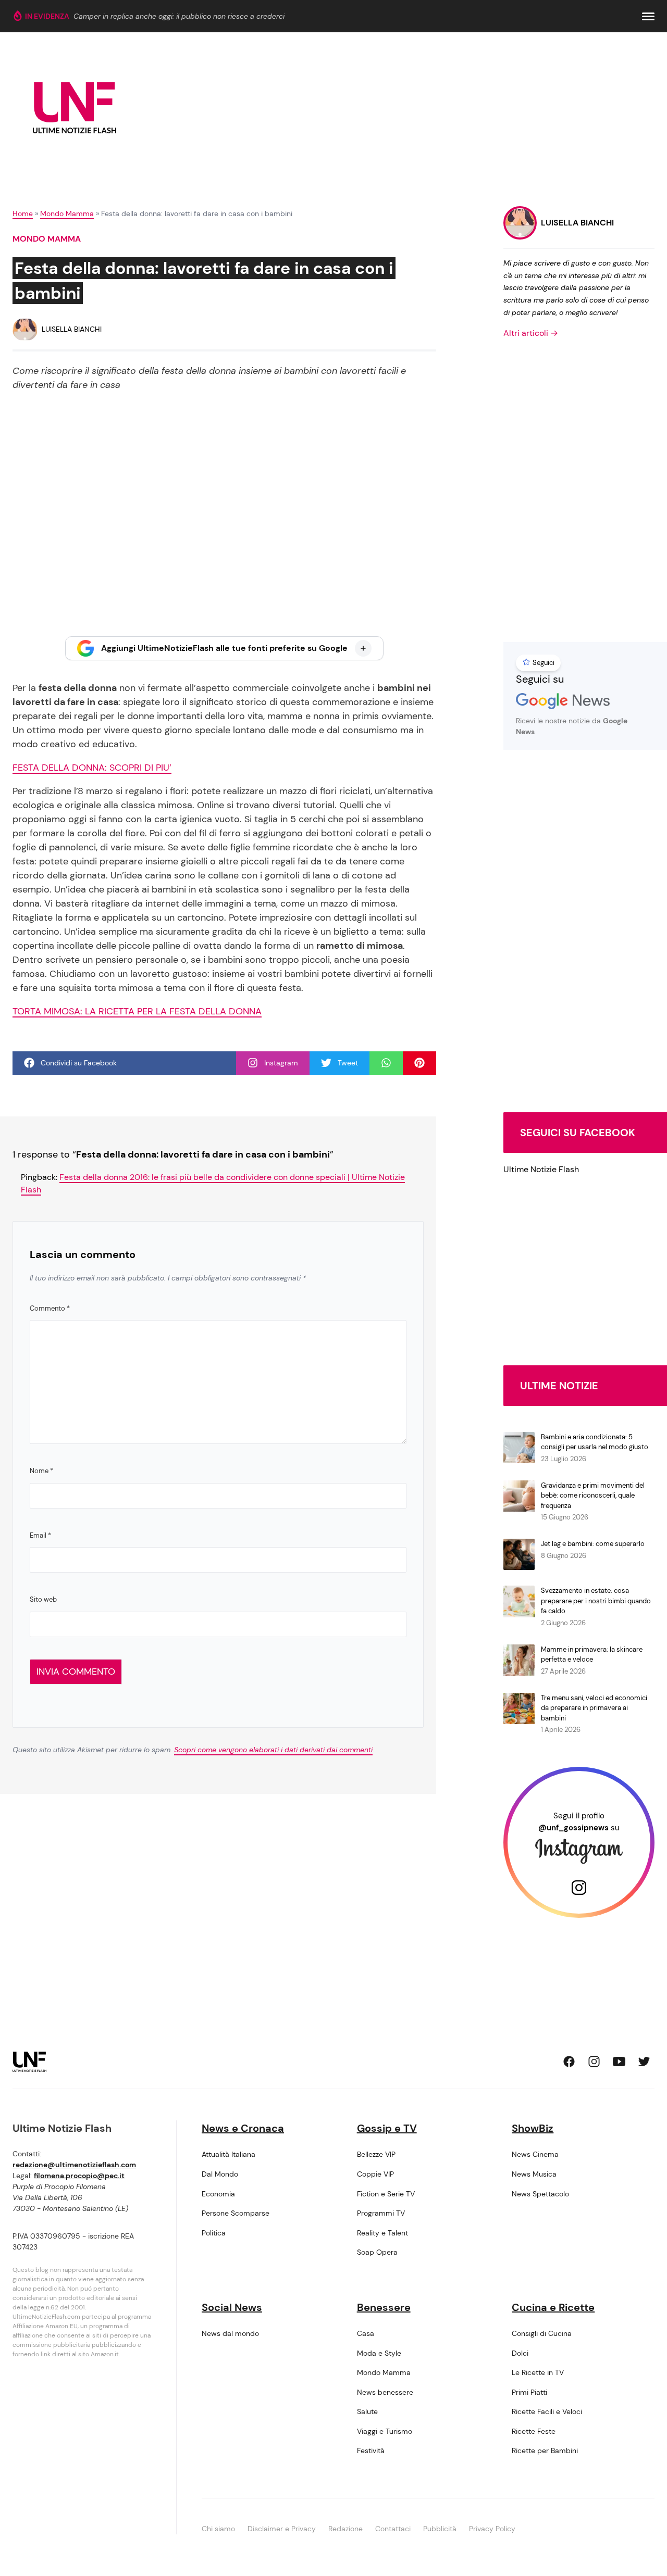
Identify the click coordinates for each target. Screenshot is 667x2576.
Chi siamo (218, 2529)
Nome (41, 1471)
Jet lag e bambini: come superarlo (593, 1544)
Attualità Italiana (228, 2154)
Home (23, 213)
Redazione (345, 2529)
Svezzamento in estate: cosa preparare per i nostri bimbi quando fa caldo (596, 1601)
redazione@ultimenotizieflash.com (74, 2165)
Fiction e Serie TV (386, 2194)
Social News (232, 2307)
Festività (371, 2451)
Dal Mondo (220, 2174)
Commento (50, 1308)
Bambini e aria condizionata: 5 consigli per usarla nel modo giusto (595, 1442)
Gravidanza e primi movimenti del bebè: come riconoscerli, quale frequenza (593, 1496)
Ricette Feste (534, 2431)
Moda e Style (379, 2353)
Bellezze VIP (376, 2154)
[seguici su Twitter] (644, 2062)
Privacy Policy (492, 2529)
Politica (214, 2233)
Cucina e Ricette (553, 2307)
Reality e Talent (382, 2233)
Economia (218, 2194)
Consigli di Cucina (542, 2333)
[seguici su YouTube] (619, 2062)
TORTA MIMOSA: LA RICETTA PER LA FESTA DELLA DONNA (137, 1011)
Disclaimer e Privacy (282, 2529)
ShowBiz (533, 2128)
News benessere (385, 2392)
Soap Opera (377, 2252)
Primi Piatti (529, 2392)
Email (40, 1535)
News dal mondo (230, 2333)
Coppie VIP (375, 2174)
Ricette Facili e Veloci (547, 2411)
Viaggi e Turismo (385, 2431)
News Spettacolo (540, 2194)
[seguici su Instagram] (594, 2062)
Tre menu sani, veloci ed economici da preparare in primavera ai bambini (594, 1708)
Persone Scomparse (236, 2213)
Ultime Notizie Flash (541, 1169)
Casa (366, 2333)
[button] (648, 16)
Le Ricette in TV (538, 2372)
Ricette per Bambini (545, 2451)
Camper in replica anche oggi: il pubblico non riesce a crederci (179, 16)
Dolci (520, 2353)
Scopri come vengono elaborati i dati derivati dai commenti (273, 1750)
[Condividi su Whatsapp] (386, 1063)
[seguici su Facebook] (569, 2062)
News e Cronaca (243, 2128)
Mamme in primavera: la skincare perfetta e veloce (592, 1655)
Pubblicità (440, 2529)
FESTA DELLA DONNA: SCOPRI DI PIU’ (92, 768)
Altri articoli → (531, 333)
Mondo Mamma (67, 213)
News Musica (534, 2174)
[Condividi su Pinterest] (419, 1063)
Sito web (43, 1599)
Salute (367, 2411)
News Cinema (535, 2154)
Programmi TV (381, 2213)
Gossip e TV (387, 2128)
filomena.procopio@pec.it (79, 2176)
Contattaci (393, 2529)
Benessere (384, 2307)
